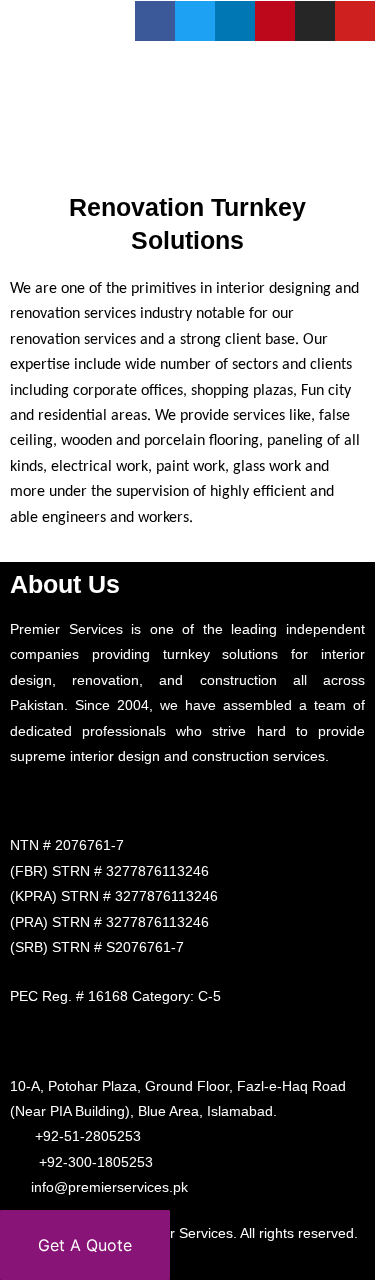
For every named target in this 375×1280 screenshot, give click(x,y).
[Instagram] (315, 21)
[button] (353, 143)
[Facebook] (155, 21)
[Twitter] (195, 21)
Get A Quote (85, 1245)
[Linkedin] (235, 21)
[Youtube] (355, 21)
